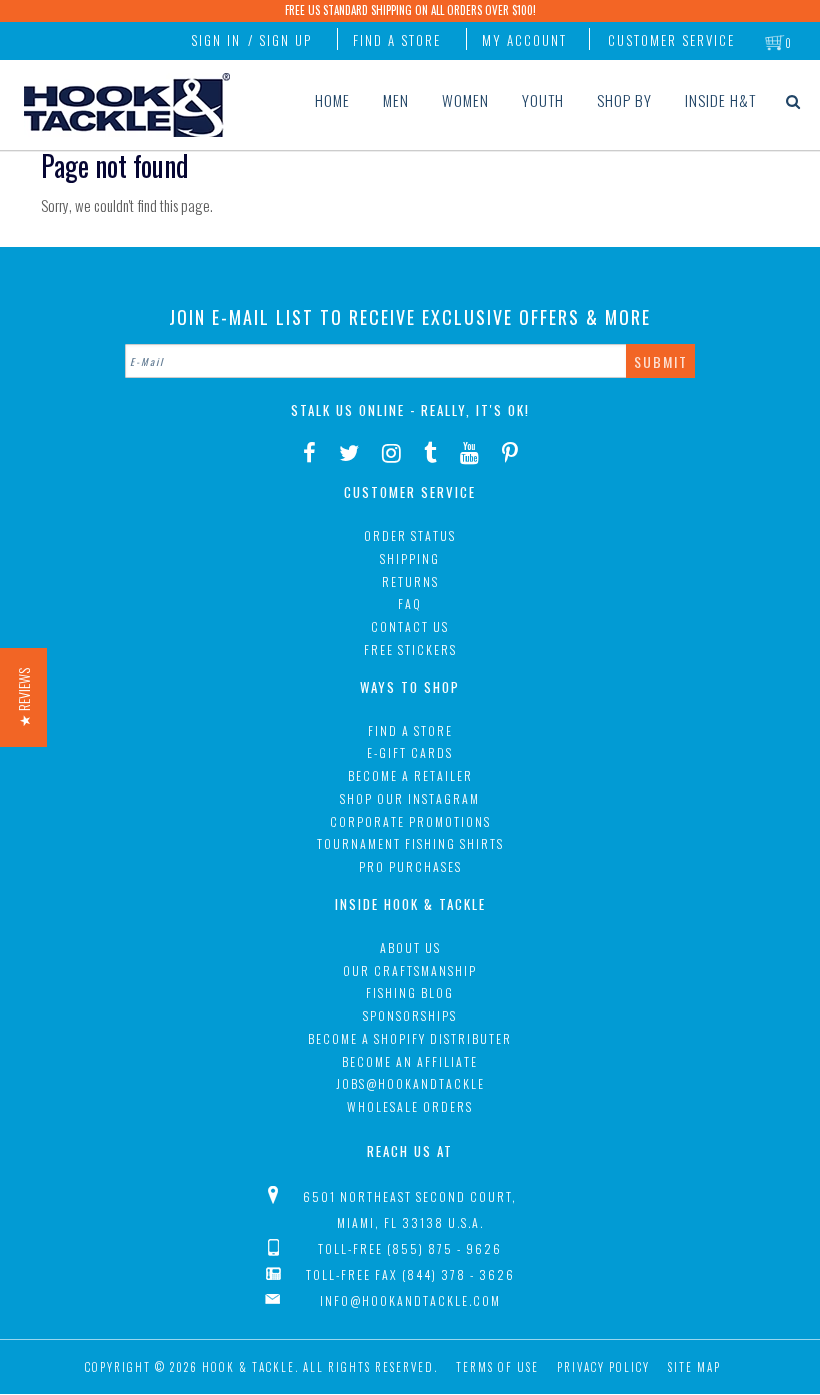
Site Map (694, 1367)
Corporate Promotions (410, 821)
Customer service (671, 40)
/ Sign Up (280, 40)
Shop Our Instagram (410, 798)
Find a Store (397, 40)
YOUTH (543, 100)
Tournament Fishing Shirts (410, 843)
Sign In (216, 40)
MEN (396, 100)
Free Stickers (410, 649)
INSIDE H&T (720, 100)
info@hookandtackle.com (410, 1300)
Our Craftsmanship (410, 970)
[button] (23, 697)
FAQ (410, 603)
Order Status (410, 535)
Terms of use (497, 1367)
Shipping (410, 558)
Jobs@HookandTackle (410, 1083)
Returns (410, 581)
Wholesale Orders (410, 1106)
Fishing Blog (410, 992)
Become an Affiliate (410, 1061)
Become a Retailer (410, 775)
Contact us (410, 626)
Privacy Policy (603, 1367)
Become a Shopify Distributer (410, 1038)
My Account (524, 40)
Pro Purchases (410, 866)
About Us (410, 947)
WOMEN (465, 100)
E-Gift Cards (410, 752)
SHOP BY (624, 100)
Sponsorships (410, 1015)
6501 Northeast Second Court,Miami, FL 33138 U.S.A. (410, 1209)
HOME (332, 100)
